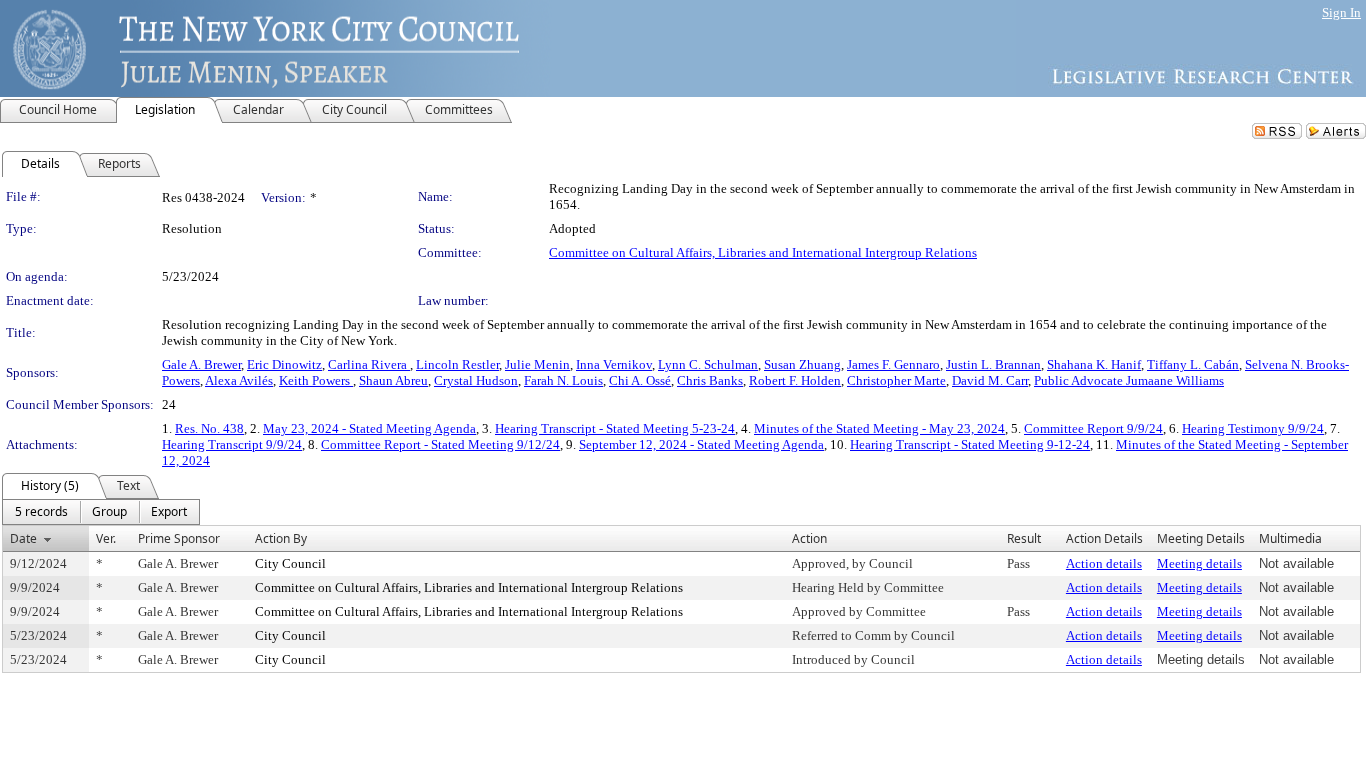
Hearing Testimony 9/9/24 (1253, 428)
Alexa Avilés (239, 380)
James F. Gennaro (893, 364)
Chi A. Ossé (640, 380)
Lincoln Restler (457, 364)
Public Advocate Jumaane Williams (1129, 380)
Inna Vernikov (614, 364)
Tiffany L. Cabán (1193, 364)
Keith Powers (316, 380)
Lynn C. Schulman (708, 364)
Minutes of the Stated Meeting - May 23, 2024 (879, 428)
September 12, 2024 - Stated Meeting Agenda (701, 444)
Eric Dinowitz (284, 364)
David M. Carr (990, 380)
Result (1024, 538)
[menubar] (101, 512)
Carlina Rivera (369, 364)
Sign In (1341, 12)
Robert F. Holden (795, 380)
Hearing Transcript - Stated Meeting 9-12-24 (970, 444)
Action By (281, 538)
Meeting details (1199, 563)
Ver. (106, 538)
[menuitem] (41, 512)
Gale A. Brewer (201, 364)
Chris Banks (710, 380)
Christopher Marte (896, 380)
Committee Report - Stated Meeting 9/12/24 (440, 444)
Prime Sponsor (179, 538)
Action (809, 538)
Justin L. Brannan (993, 364)
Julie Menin (537, 364)
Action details (1104, 563)
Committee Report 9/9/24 (1093, 428)
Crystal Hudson (476, 380)
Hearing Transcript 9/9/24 (232, 444)
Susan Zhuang (802, 364)
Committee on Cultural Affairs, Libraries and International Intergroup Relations (763, 252)
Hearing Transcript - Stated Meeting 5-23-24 (615, 428)
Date (23, 538)
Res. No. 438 (209, 428)
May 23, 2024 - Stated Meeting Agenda (369, 428)
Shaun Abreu (393, 380)
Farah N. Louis (563, 380)
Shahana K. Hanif (1094, 364)
